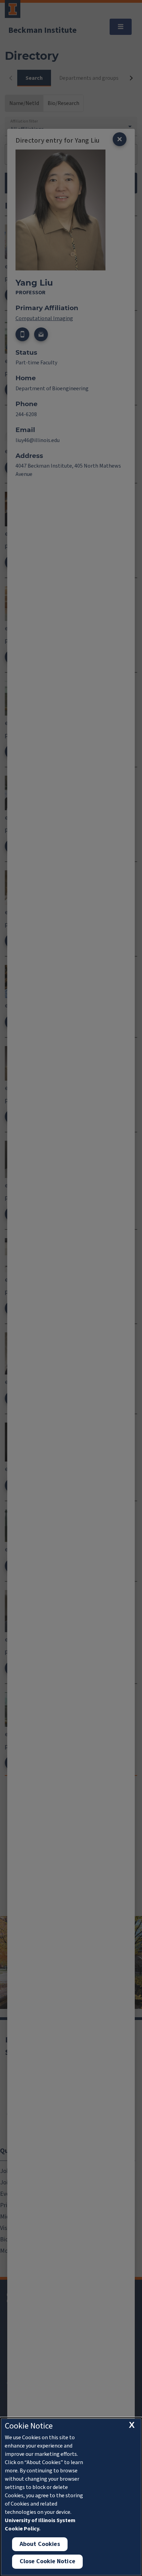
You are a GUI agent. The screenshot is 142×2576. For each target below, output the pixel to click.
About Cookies (40, 2544)
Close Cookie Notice (47, 2561)
